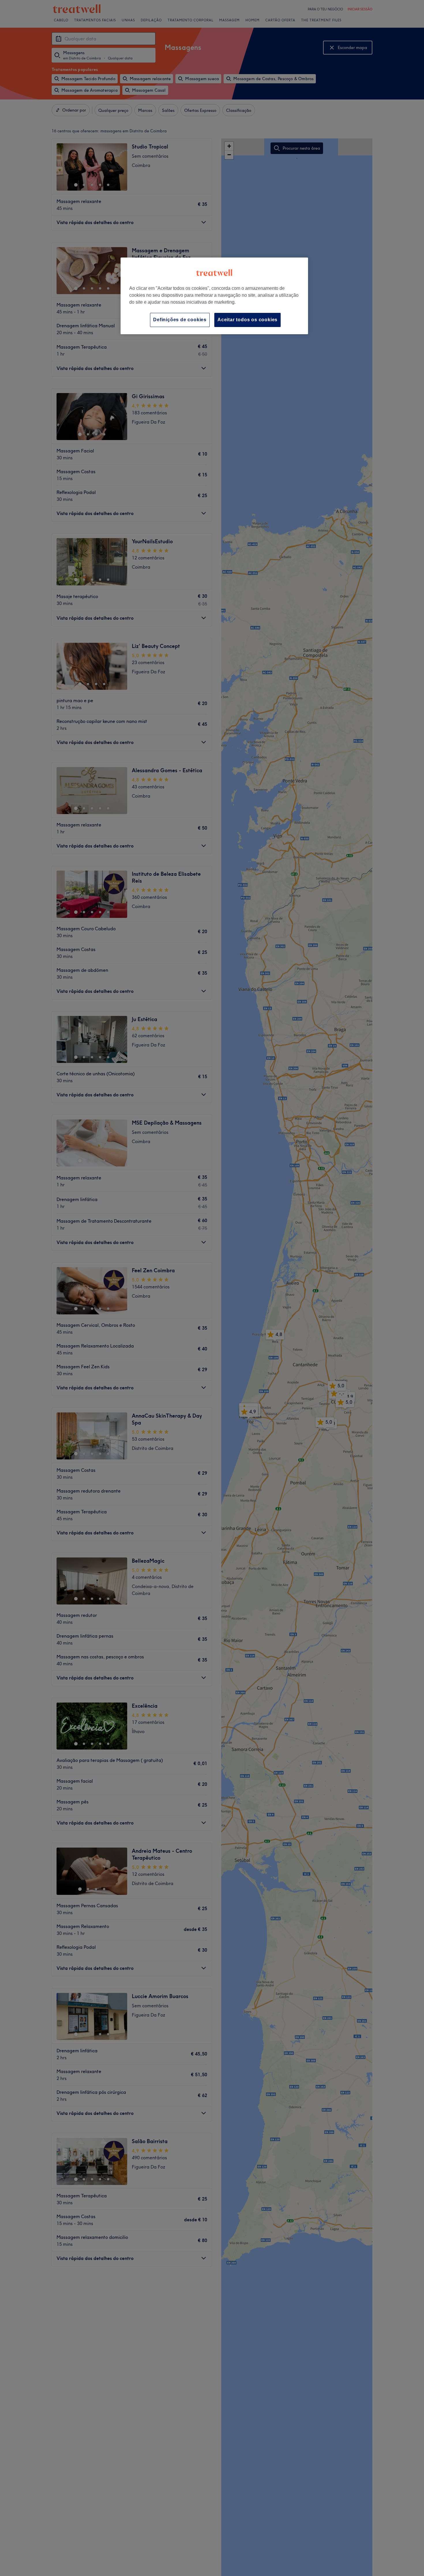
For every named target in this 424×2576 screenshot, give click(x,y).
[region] (214, 296)
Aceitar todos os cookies (247, 320)
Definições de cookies (180, 320)
